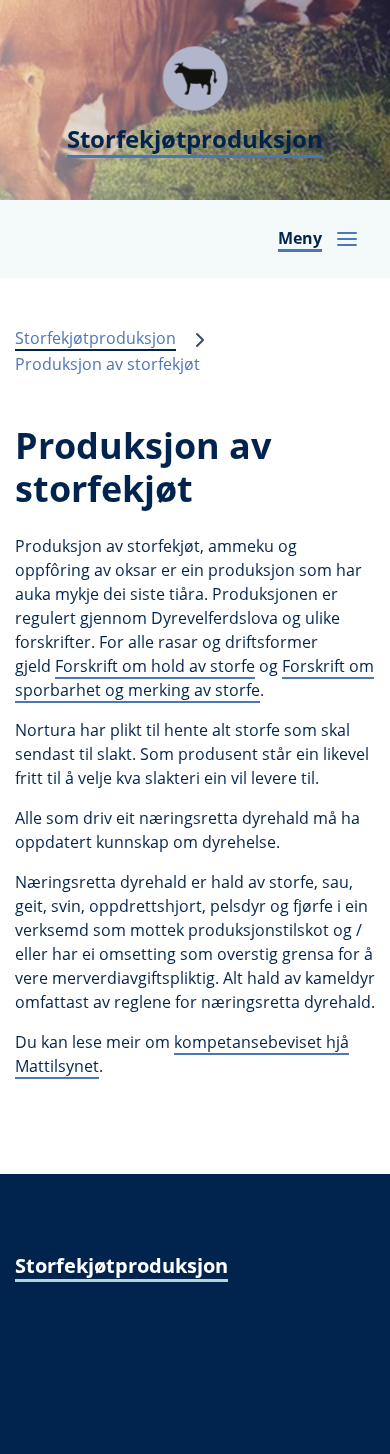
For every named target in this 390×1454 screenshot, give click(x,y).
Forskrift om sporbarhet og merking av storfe (194, 678)
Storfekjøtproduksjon (95, 338)
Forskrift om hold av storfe (155, 666)
